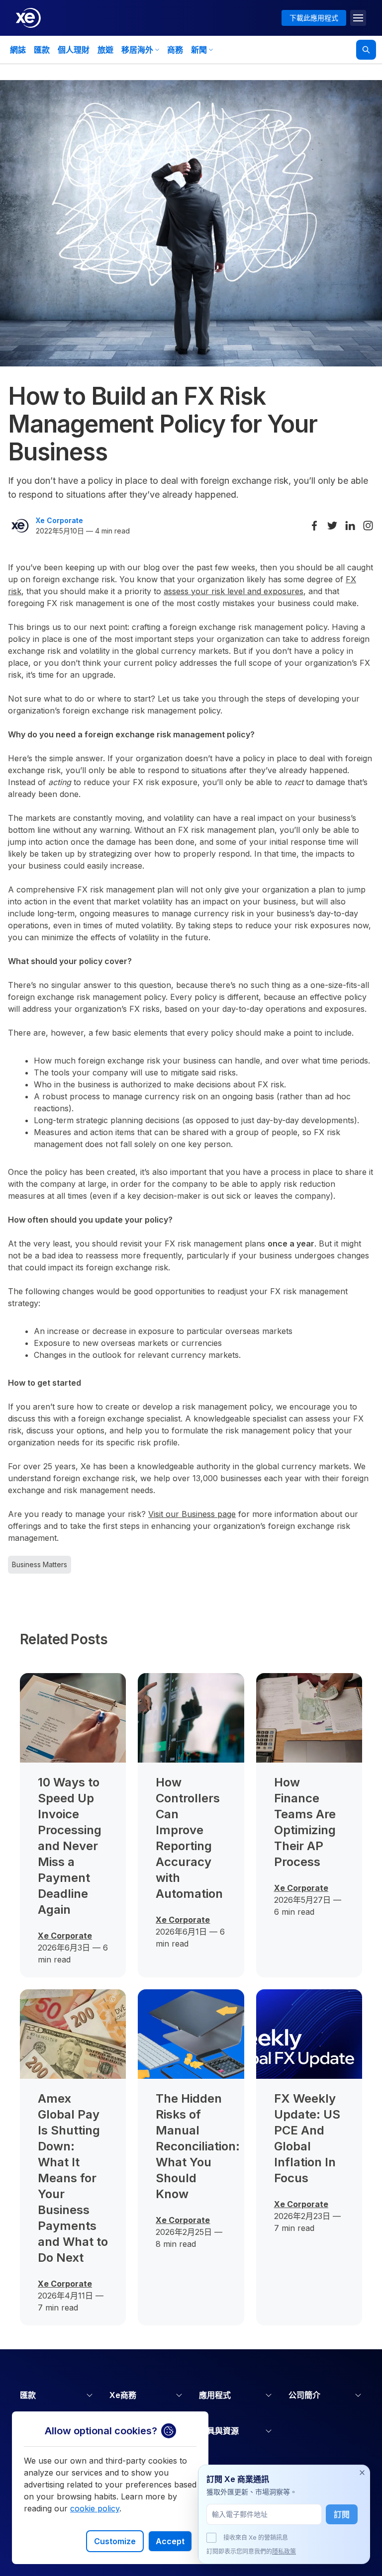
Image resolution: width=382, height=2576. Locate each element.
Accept (170, 2541)
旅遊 (105, 50)
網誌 (18, 50)
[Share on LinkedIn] (350, 526)
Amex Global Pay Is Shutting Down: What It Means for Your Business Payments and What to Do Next (73, 2178)
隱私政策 (284, 2551)
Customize (115, 2541)
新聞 (199, 50)
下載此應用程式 (314, 18)
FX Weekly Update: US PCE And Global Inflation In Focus (307, 2138)
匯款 (42, 50)
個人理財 (74, 50)
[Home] (28, 18)
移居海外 (137, 50)
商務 (175, 50)
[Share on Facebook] (314, 526)
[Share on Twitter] (332, 526)
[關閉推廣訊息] (362, 2473)
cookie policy (95, 2508)
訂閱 (342, 2514)
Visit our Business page (192, 1514)
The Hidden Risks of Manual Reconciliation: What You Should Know (191, 2146)
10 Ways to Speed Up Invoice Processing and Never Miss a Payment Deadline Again (70, 1846)
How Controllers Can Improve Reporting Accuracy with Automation (189, 1838)
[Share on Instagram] (368, 526)
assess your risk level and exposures (234, 591)
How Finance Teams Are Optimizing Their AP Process (305, 1822)
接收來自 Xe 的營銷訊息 (256, 2537)
